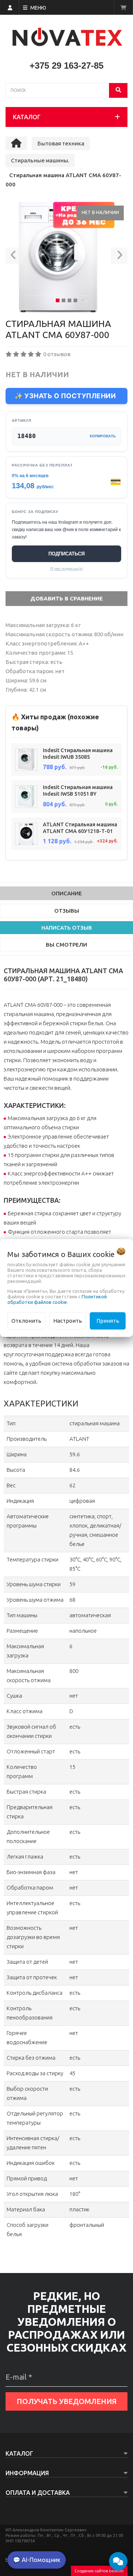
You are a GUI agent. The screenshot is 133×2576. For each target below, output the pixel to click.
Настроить (68, 1321)
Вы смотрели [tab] (66, 945)
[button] (14, 257)
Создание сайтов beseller (99, 2571)
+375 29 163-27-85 (66, 66)
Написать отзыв (67, 928)
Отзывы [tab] (67, 911)
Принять (108, 1321)
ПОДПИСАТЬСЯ (66, 554)
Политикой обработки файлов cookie (57, 1299)
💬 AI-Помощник (37, 2560)
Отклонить (26, 1321)
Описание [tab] (67, 893)
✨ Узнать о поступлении (65, 396)
